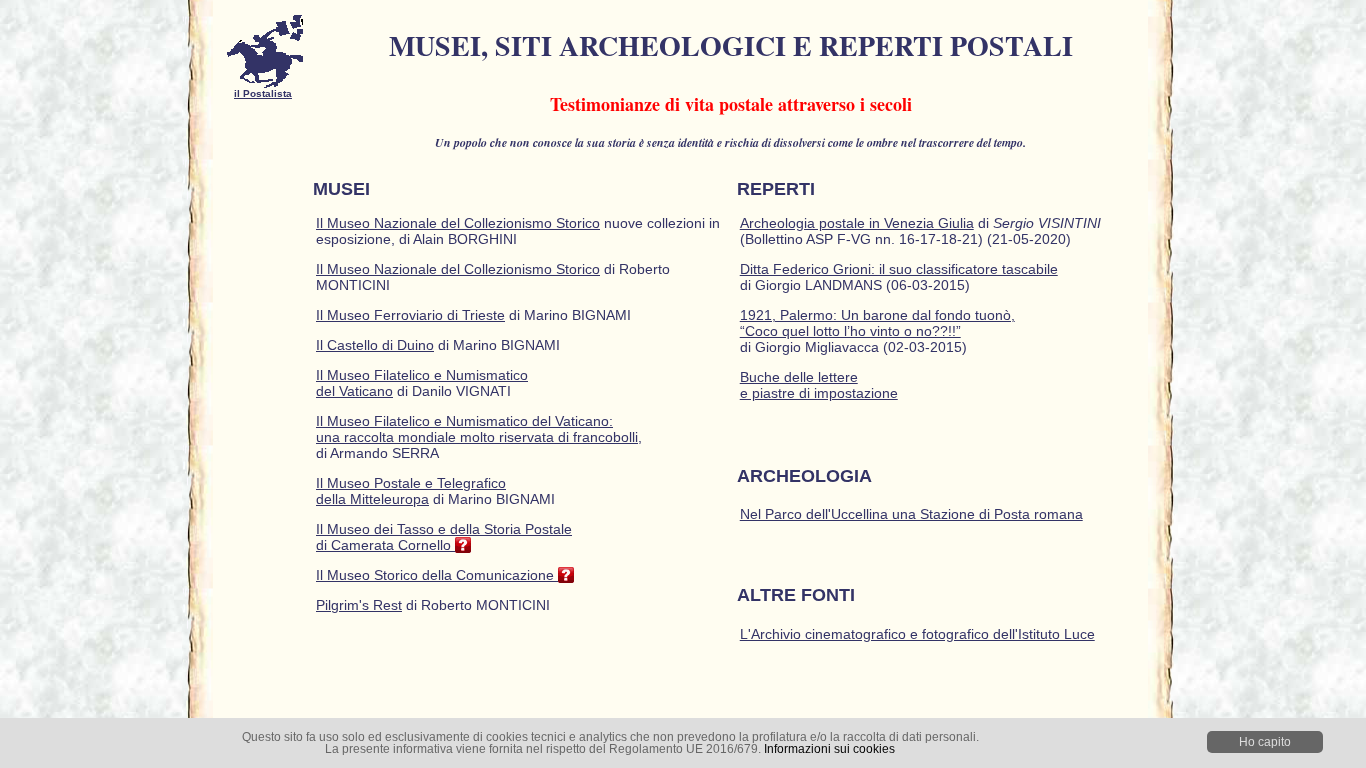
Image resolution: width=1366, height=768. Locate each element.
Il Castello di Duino (375, 345)
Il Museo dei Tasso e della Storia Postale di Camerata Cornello (444, 537)
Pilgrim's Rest (359, 605)
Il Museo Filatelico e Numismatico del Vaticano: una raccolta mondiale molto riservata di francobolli (477, 429)
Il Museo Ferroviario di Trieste (410, 315)
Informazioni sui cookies (829, 749)
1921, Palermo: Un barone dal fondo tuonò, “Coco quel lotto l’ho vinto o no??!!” (877, 323)
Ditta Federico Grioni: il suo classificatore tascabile (899, 269)
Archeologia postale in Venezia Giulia (857, 223)
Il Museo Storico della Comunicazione (437, 575)
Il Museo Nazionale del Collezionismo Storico (458, 223)
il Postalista (263, 93)
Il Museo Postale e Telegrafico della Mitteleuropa (411, 491)
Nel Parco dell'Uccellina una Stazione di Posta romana (911, 514)
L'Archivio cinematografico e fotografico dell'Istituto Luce (917, 634)
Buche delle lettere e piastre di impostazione (819, 385)
